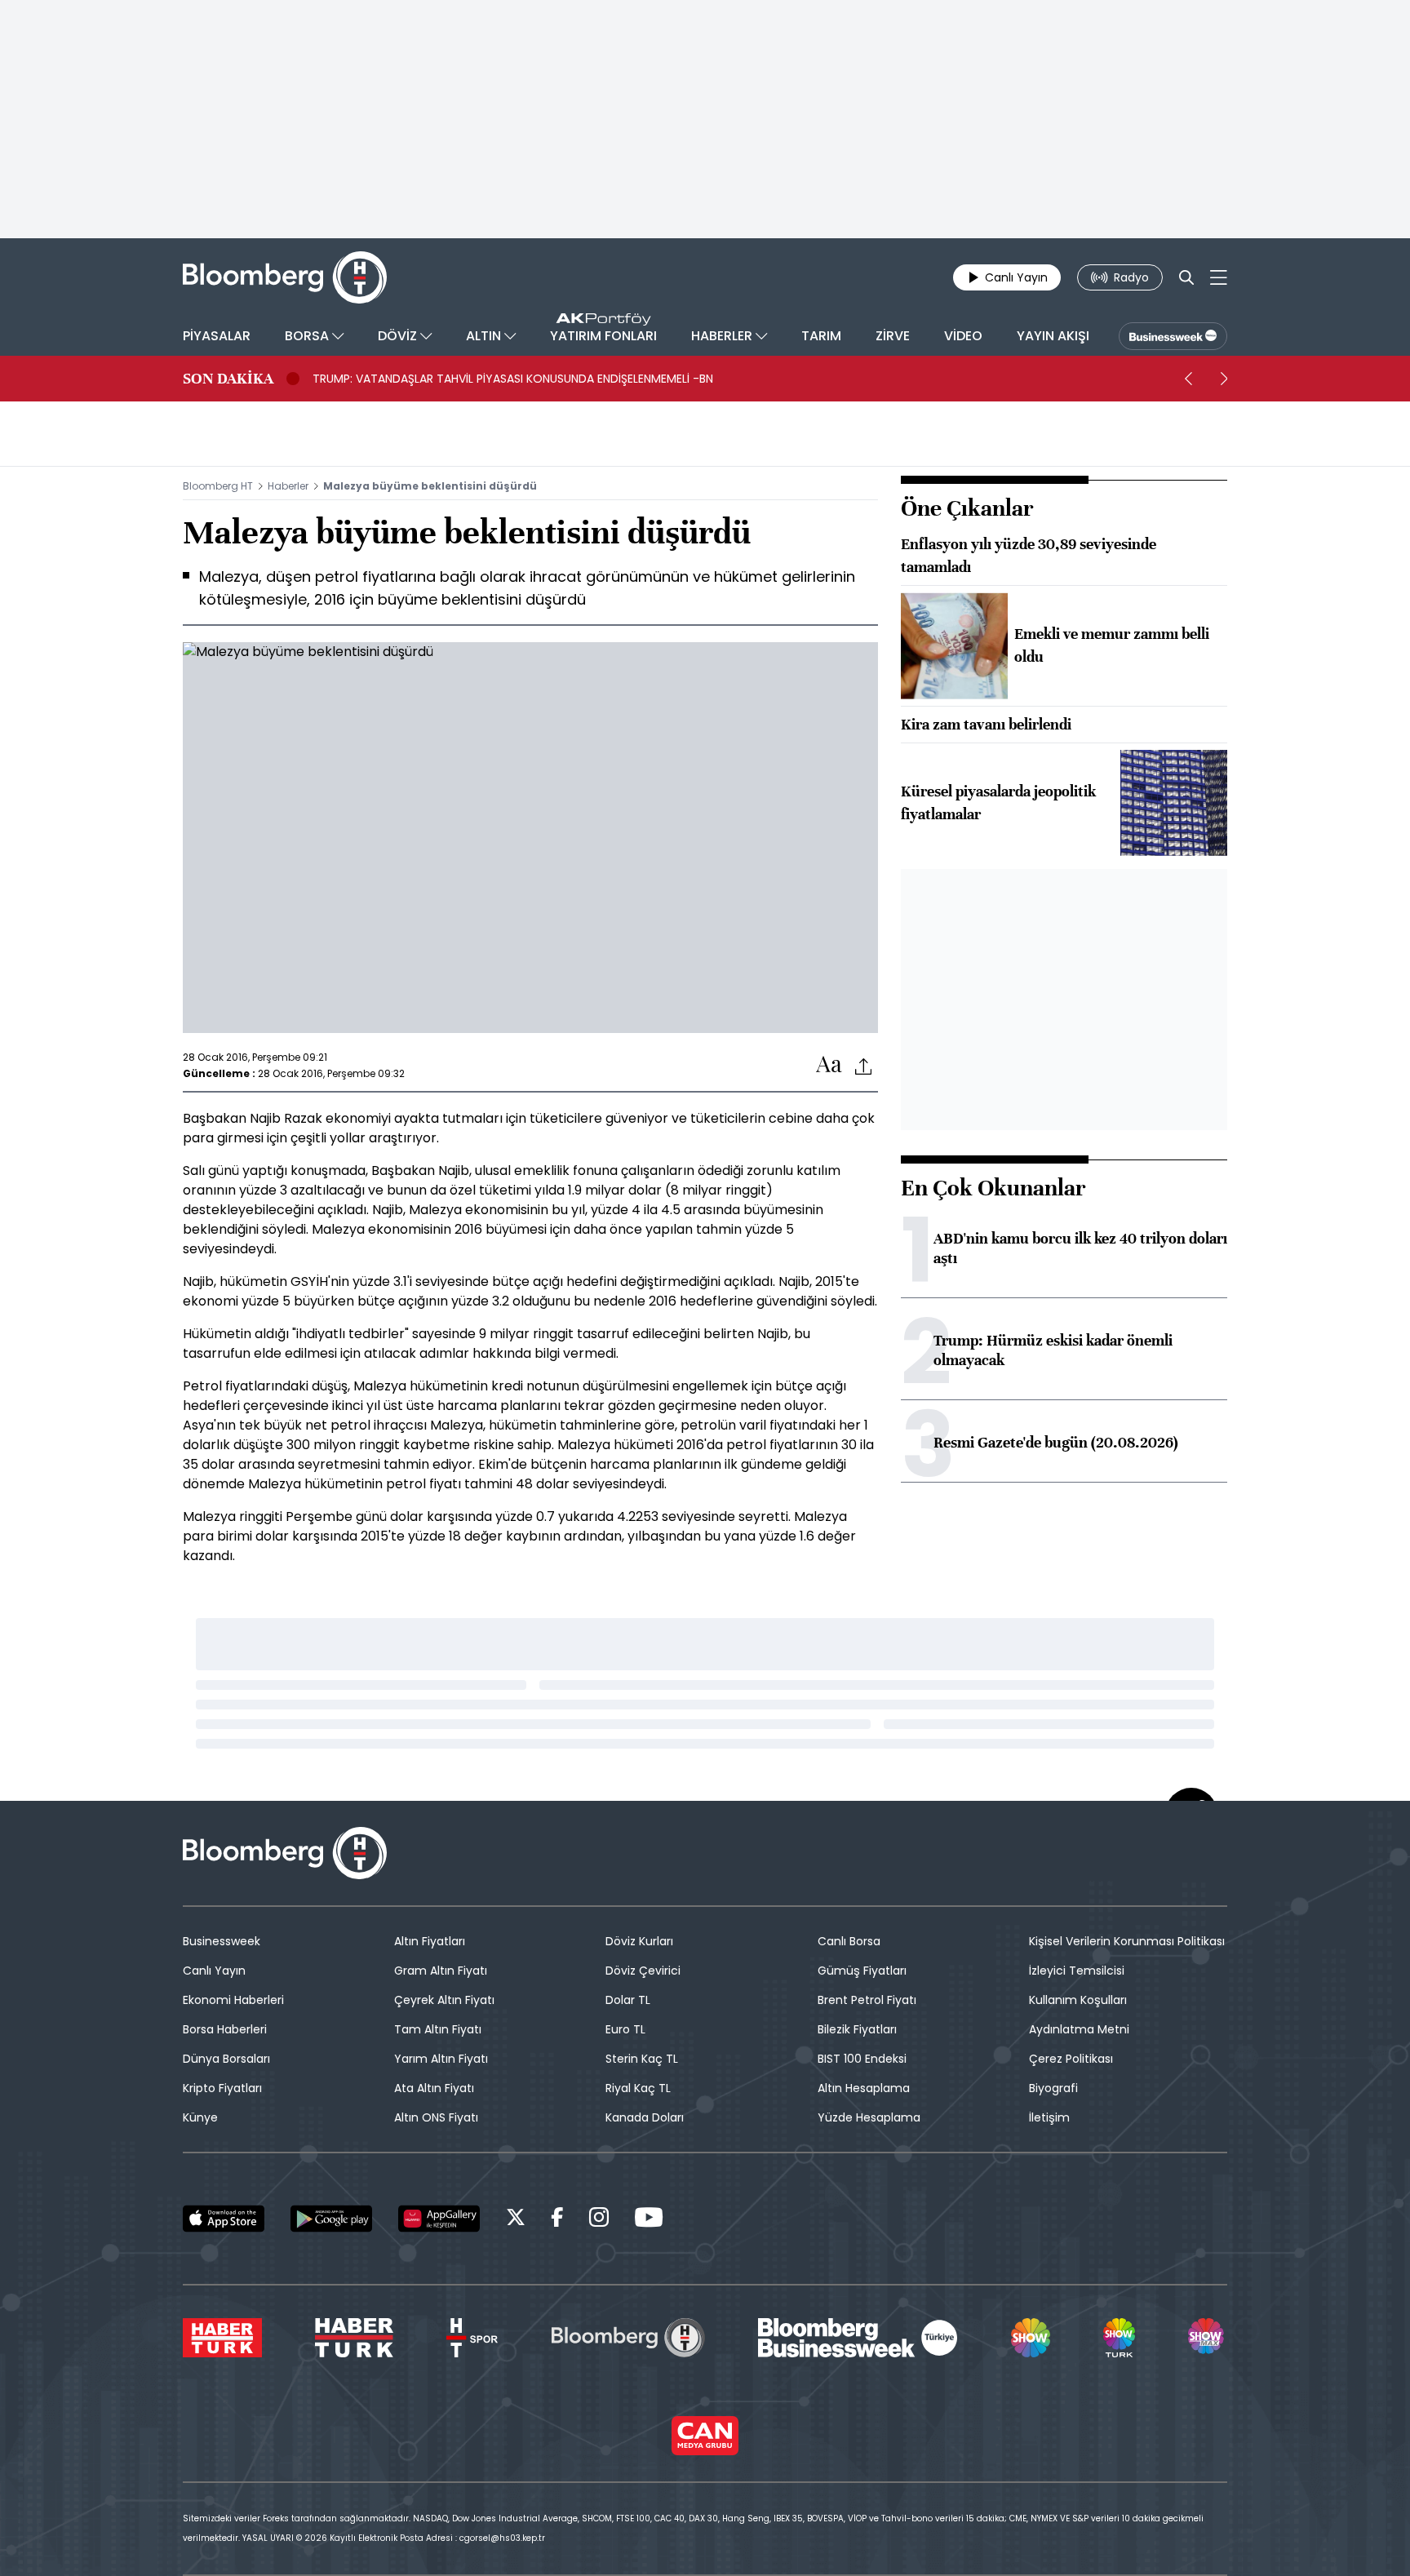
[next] (1224, 379)
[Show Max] (1208, 2338)
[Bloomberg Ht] (628, 2338)
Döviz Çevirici (643, 1971)
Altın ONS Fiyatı (436, 2117)
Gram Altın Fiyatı (441, 1971)
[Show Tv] (1031, 2338)
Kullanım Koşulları (1078, 2000)
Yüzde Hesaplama (869, 2117)
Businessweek (222, 1941)
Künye (200, 2117)
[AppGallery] (439, 2219)
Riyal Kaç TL (638, 2088)
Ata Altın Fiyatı (434, 2088)
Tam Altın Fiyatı (438, 2029)
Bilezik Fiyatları (857, 2029)
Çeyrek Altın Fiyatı (444, 2000)
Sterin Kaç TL (642, 2059)
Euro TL (625, 2029)
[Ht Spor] (472, 2338)
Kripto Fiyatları (222, 2088)
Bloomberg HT (218, 486)
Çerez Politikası (1071, 2059)
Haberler (288, 486)
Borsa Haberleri (225, 2029)
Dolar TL (628, 2000)
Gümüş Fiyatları (862, 1971)
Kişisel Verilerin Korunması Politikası (1127, 1941)
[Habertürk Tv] (354, 2338)
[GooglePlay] (331, 2219)
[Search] (1186, 277)
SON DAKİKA (228, 379)
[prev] (1188, 379)
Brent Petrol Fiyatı (867, 2000)
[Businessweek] (858, 2338)
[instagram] (599, 2220)
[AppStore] (224, 2219)
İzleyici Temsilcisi (1077, 1971)
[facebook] (557, 2220)
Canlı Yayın (214, 1971)
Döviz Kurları (639, 1941)
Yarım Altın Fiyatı (441, 2059)
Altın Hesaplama (864, 2088)
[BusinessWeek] (1173, 336)
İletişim (1049, 2117)
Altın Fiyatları (430, 1941)
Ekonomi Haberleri (233, 2000)
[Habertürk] (222, 2338)
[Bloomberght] (285, 277)
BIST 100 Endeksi (862, 2059)
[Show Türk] (1119, 2338)
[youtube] (649, 2220)
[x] (516, 2220)
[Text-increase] (829, 1065)
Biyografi (1053, 2088)
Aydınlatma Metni (1079, 2029)
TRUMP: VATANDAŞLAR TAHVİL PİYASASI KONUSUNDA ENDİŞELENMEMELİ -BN (513, 379)
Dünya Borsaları (226, 2059)
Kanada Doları (645, 2117)
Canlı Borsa (849, 1941)
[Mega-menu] (1219, 277)
